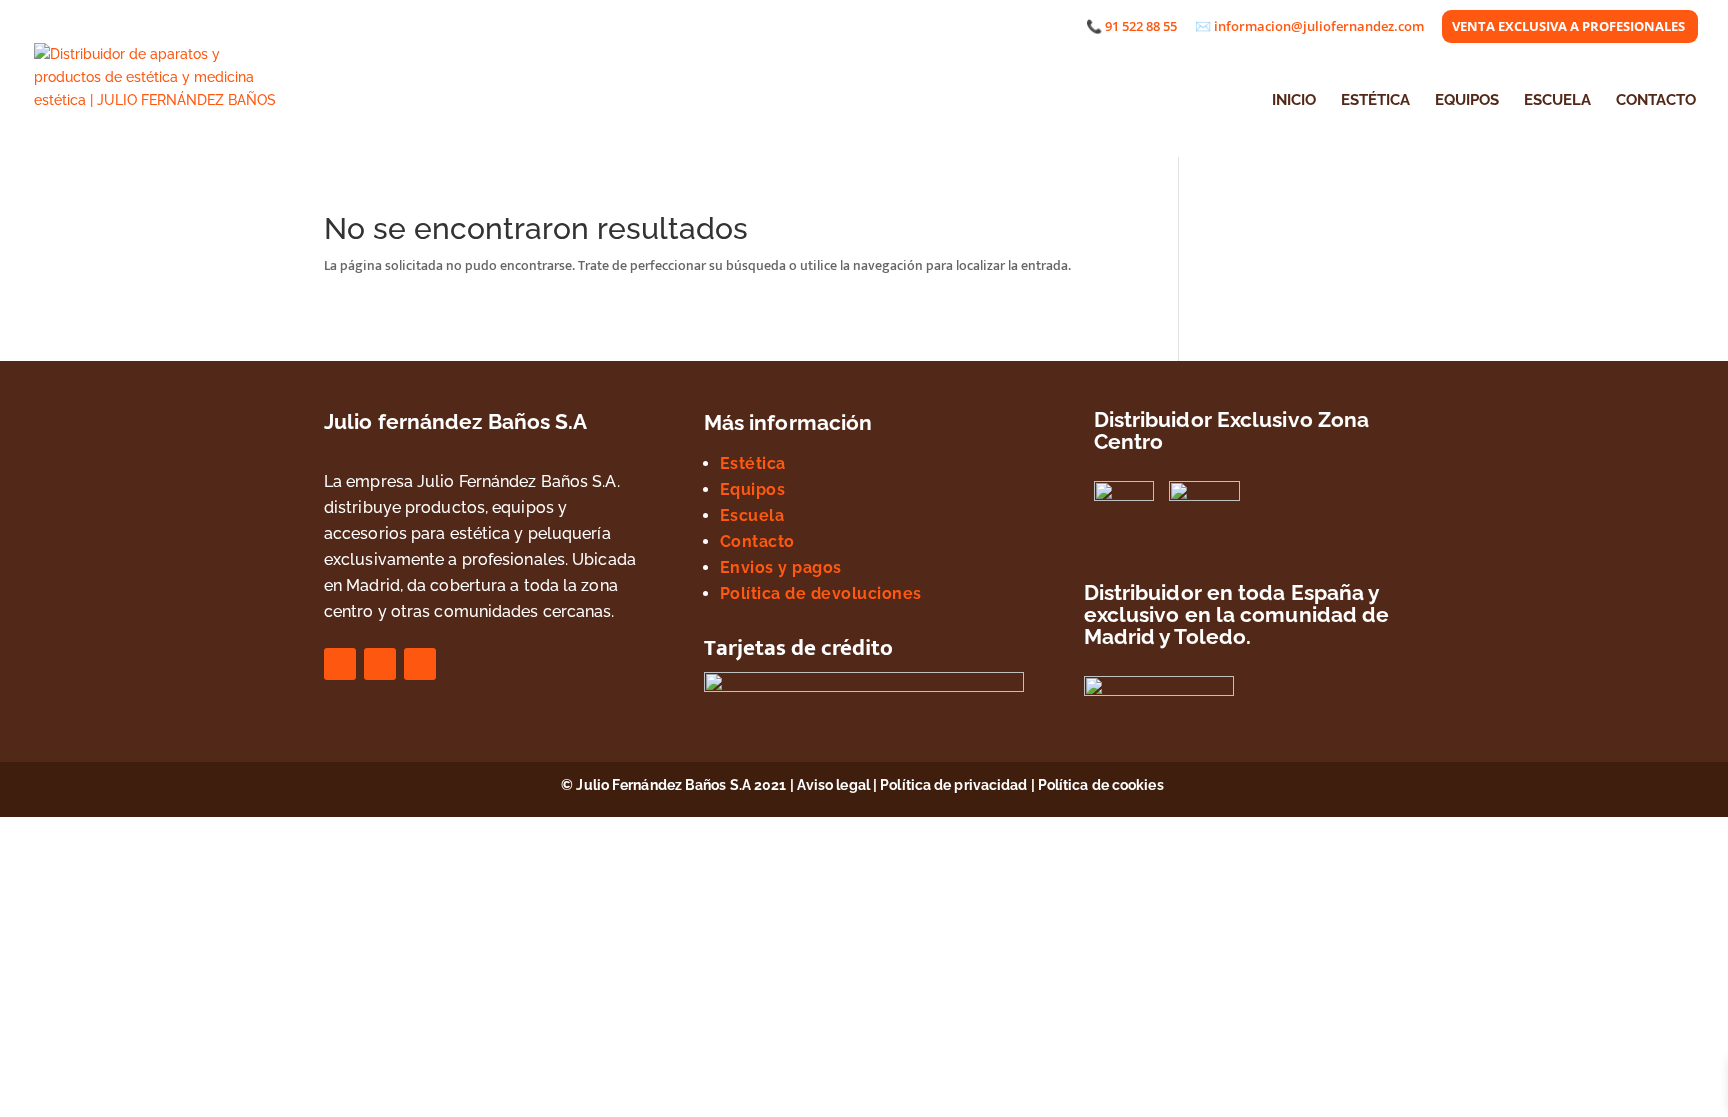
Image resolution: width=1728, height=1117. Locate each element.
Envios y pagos (781, 567)
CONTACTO (1656, 101)
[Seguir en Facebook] (340, 664)
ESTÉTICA (1375, 101)
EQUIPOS (1467, 101)
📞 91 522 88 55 (1131, 27)
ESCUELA (1557, 101)
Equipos (753, 489)
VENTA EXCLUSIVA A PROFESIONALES (1568, 27)
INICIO (1294, 101)
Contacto (757, 541)
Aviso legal (833, 785)
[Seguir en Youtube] (420, 664)
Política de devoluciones (821, 593)
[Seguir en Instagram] (380, 664)
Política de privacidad (953, 785)
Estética (753, 463)
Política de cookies (1102, 785)
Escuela (752, 515)
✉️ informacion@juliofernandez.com (1309, 27)
